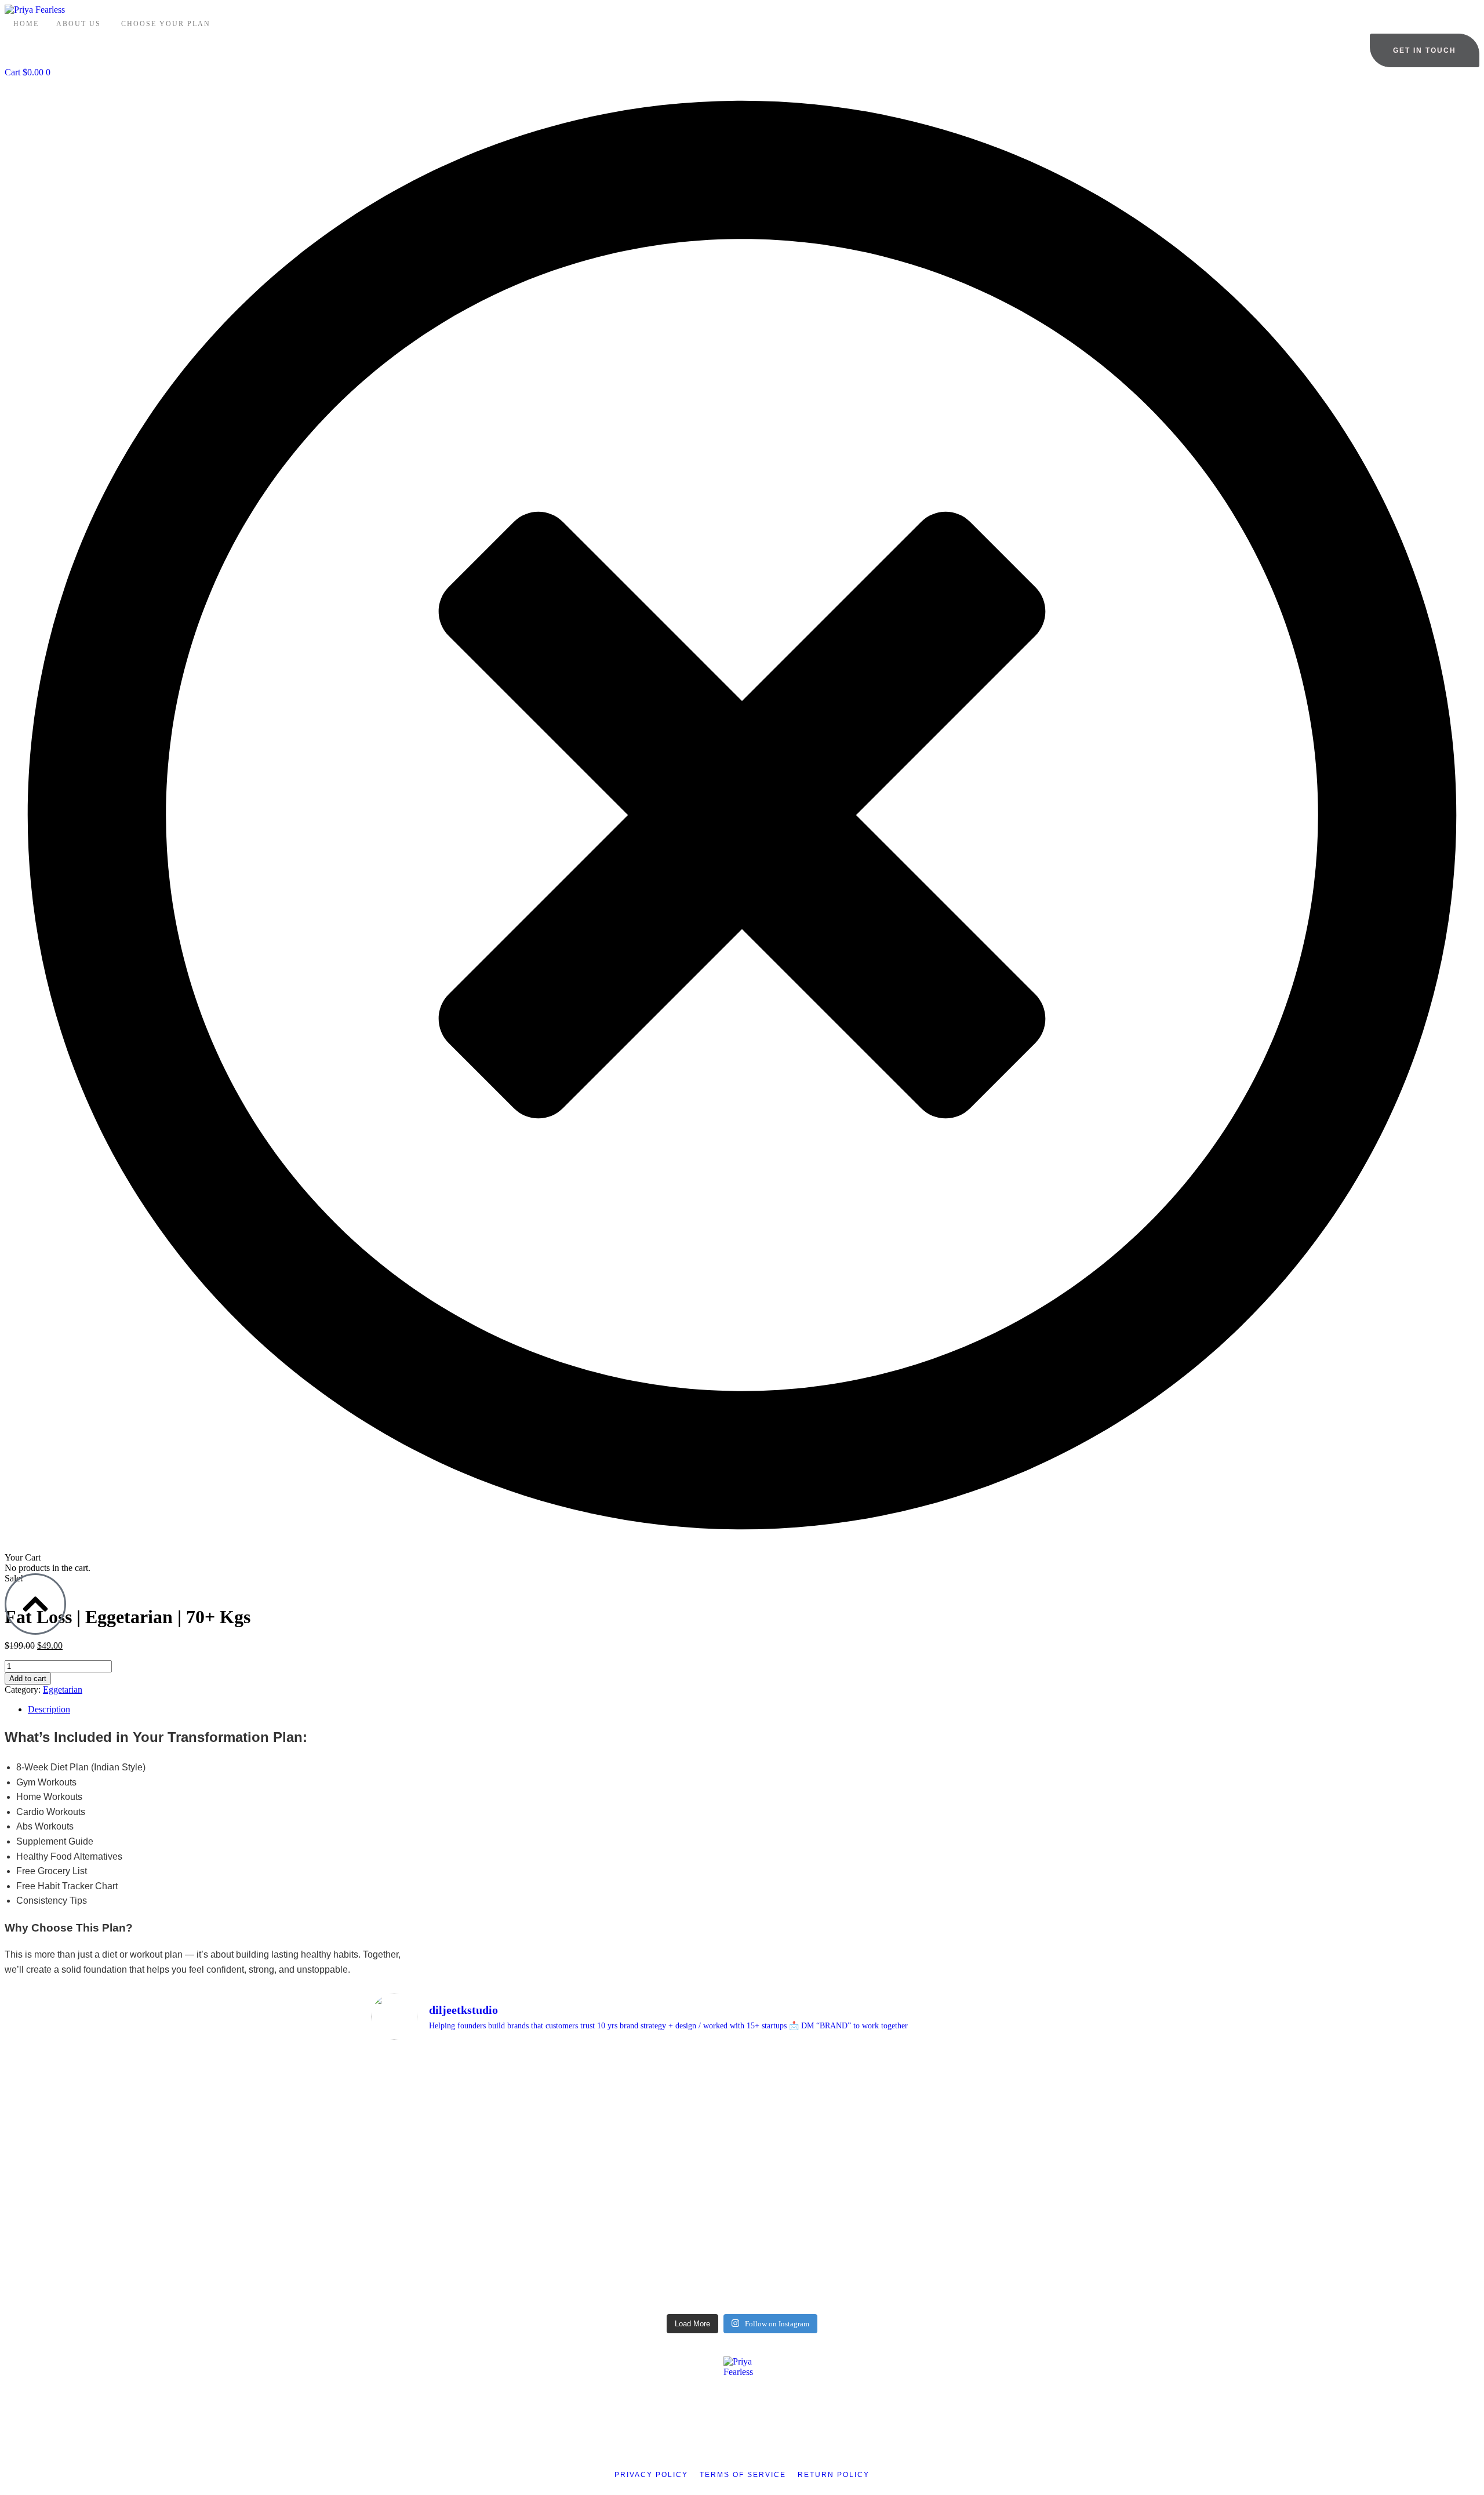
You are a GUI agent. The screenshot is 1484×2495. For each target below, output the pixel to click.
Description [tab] (49, 1709)
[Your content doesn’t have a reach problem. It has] (649, 2179)
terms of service (743, 2475)
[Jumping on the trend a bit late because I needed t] (1020, 2096)
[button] (1425, 50)
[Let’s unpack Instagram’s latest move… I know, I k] (835, 2132)
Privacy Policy (651, 2475)
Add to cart (28, 1679)
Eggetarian (63, 1690)
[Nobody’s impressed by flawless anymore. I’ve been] (464, 2148)
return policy (834, 2475)
